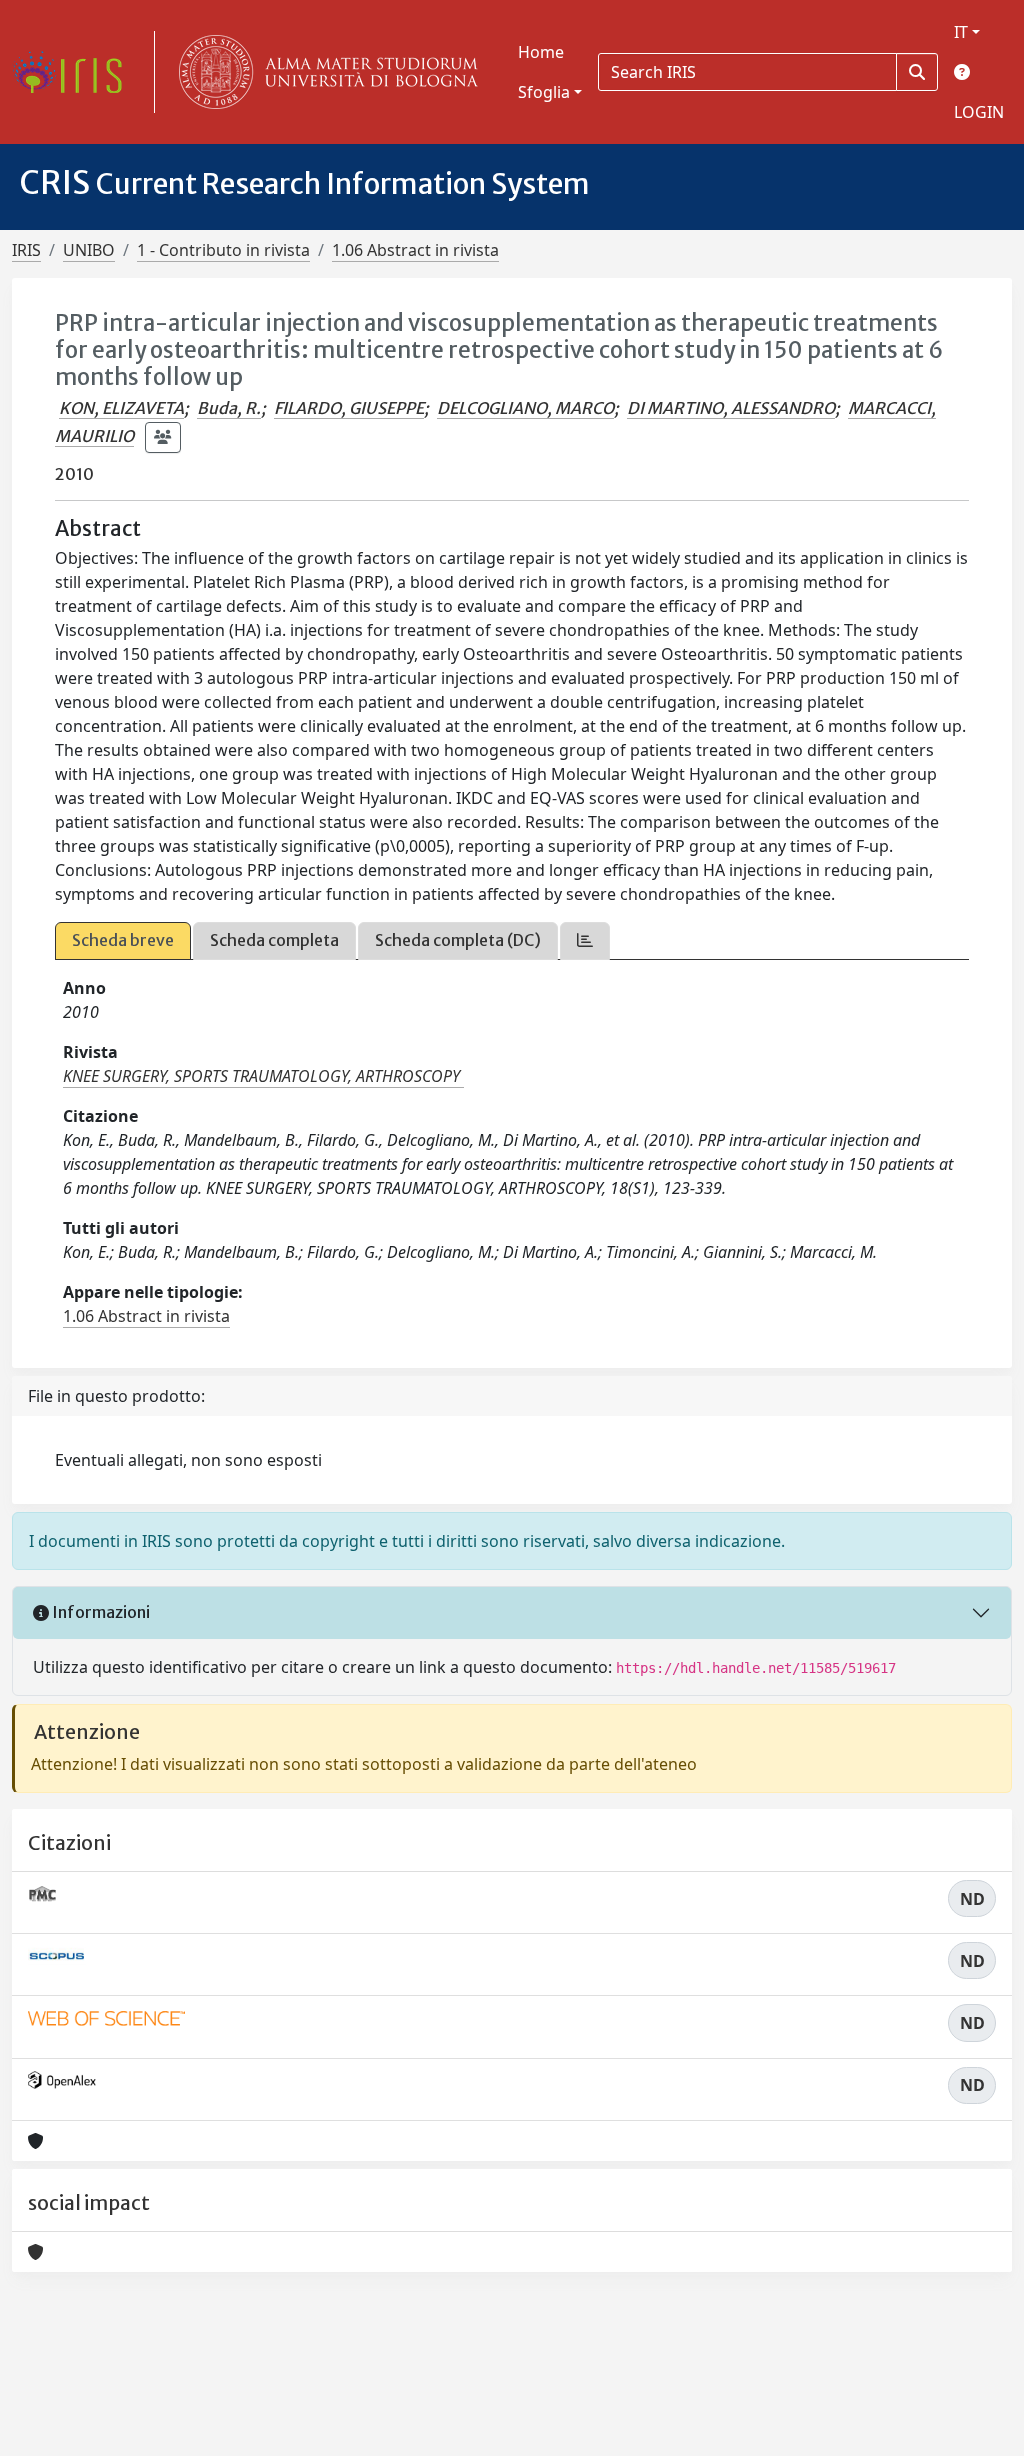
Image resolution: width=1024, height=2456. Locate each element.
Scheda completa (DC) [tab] (458, 940)
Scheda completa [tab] (274, 940)
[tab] (585, 940)
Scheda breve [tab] (123, 940)
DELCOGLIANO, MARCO (525, 408)
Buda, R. (229, 408)
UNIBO (89, 250)
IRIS (26, 250)
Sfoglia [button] (544, 92)
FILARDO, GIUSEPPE (349, 408)
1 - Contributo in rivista (223, 250)
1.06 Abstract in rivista (415, 250)
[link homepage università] (324, 72)
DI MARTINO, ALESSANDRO (731, 408)
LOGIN (979, 112)
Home (541, 52)
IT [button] (961, 32)
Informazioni (99, 1612)
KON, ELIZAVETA (121, 408)
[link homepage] (75, 72)
